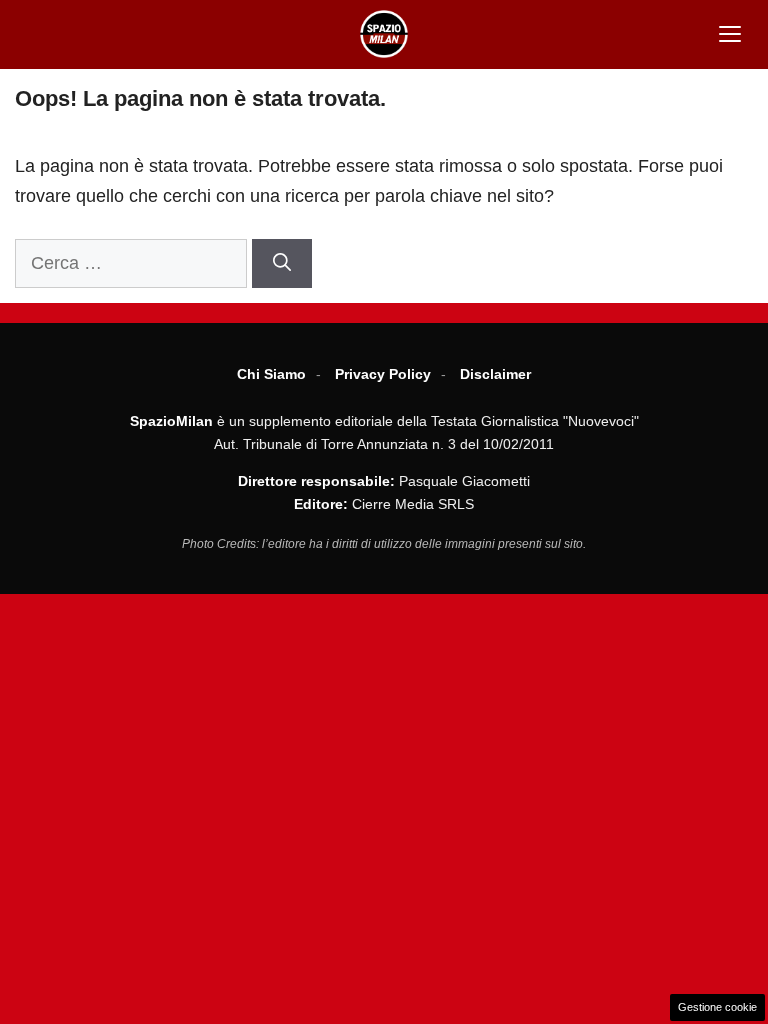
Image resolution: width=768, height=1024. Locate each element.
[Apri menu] (730, 34)
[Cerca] (282, 263)
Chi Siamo (271, 374)
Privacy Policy (383, 374)
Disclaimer (495, 374)
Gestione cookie (717, 1007)
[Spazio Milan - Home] (384, 34)
